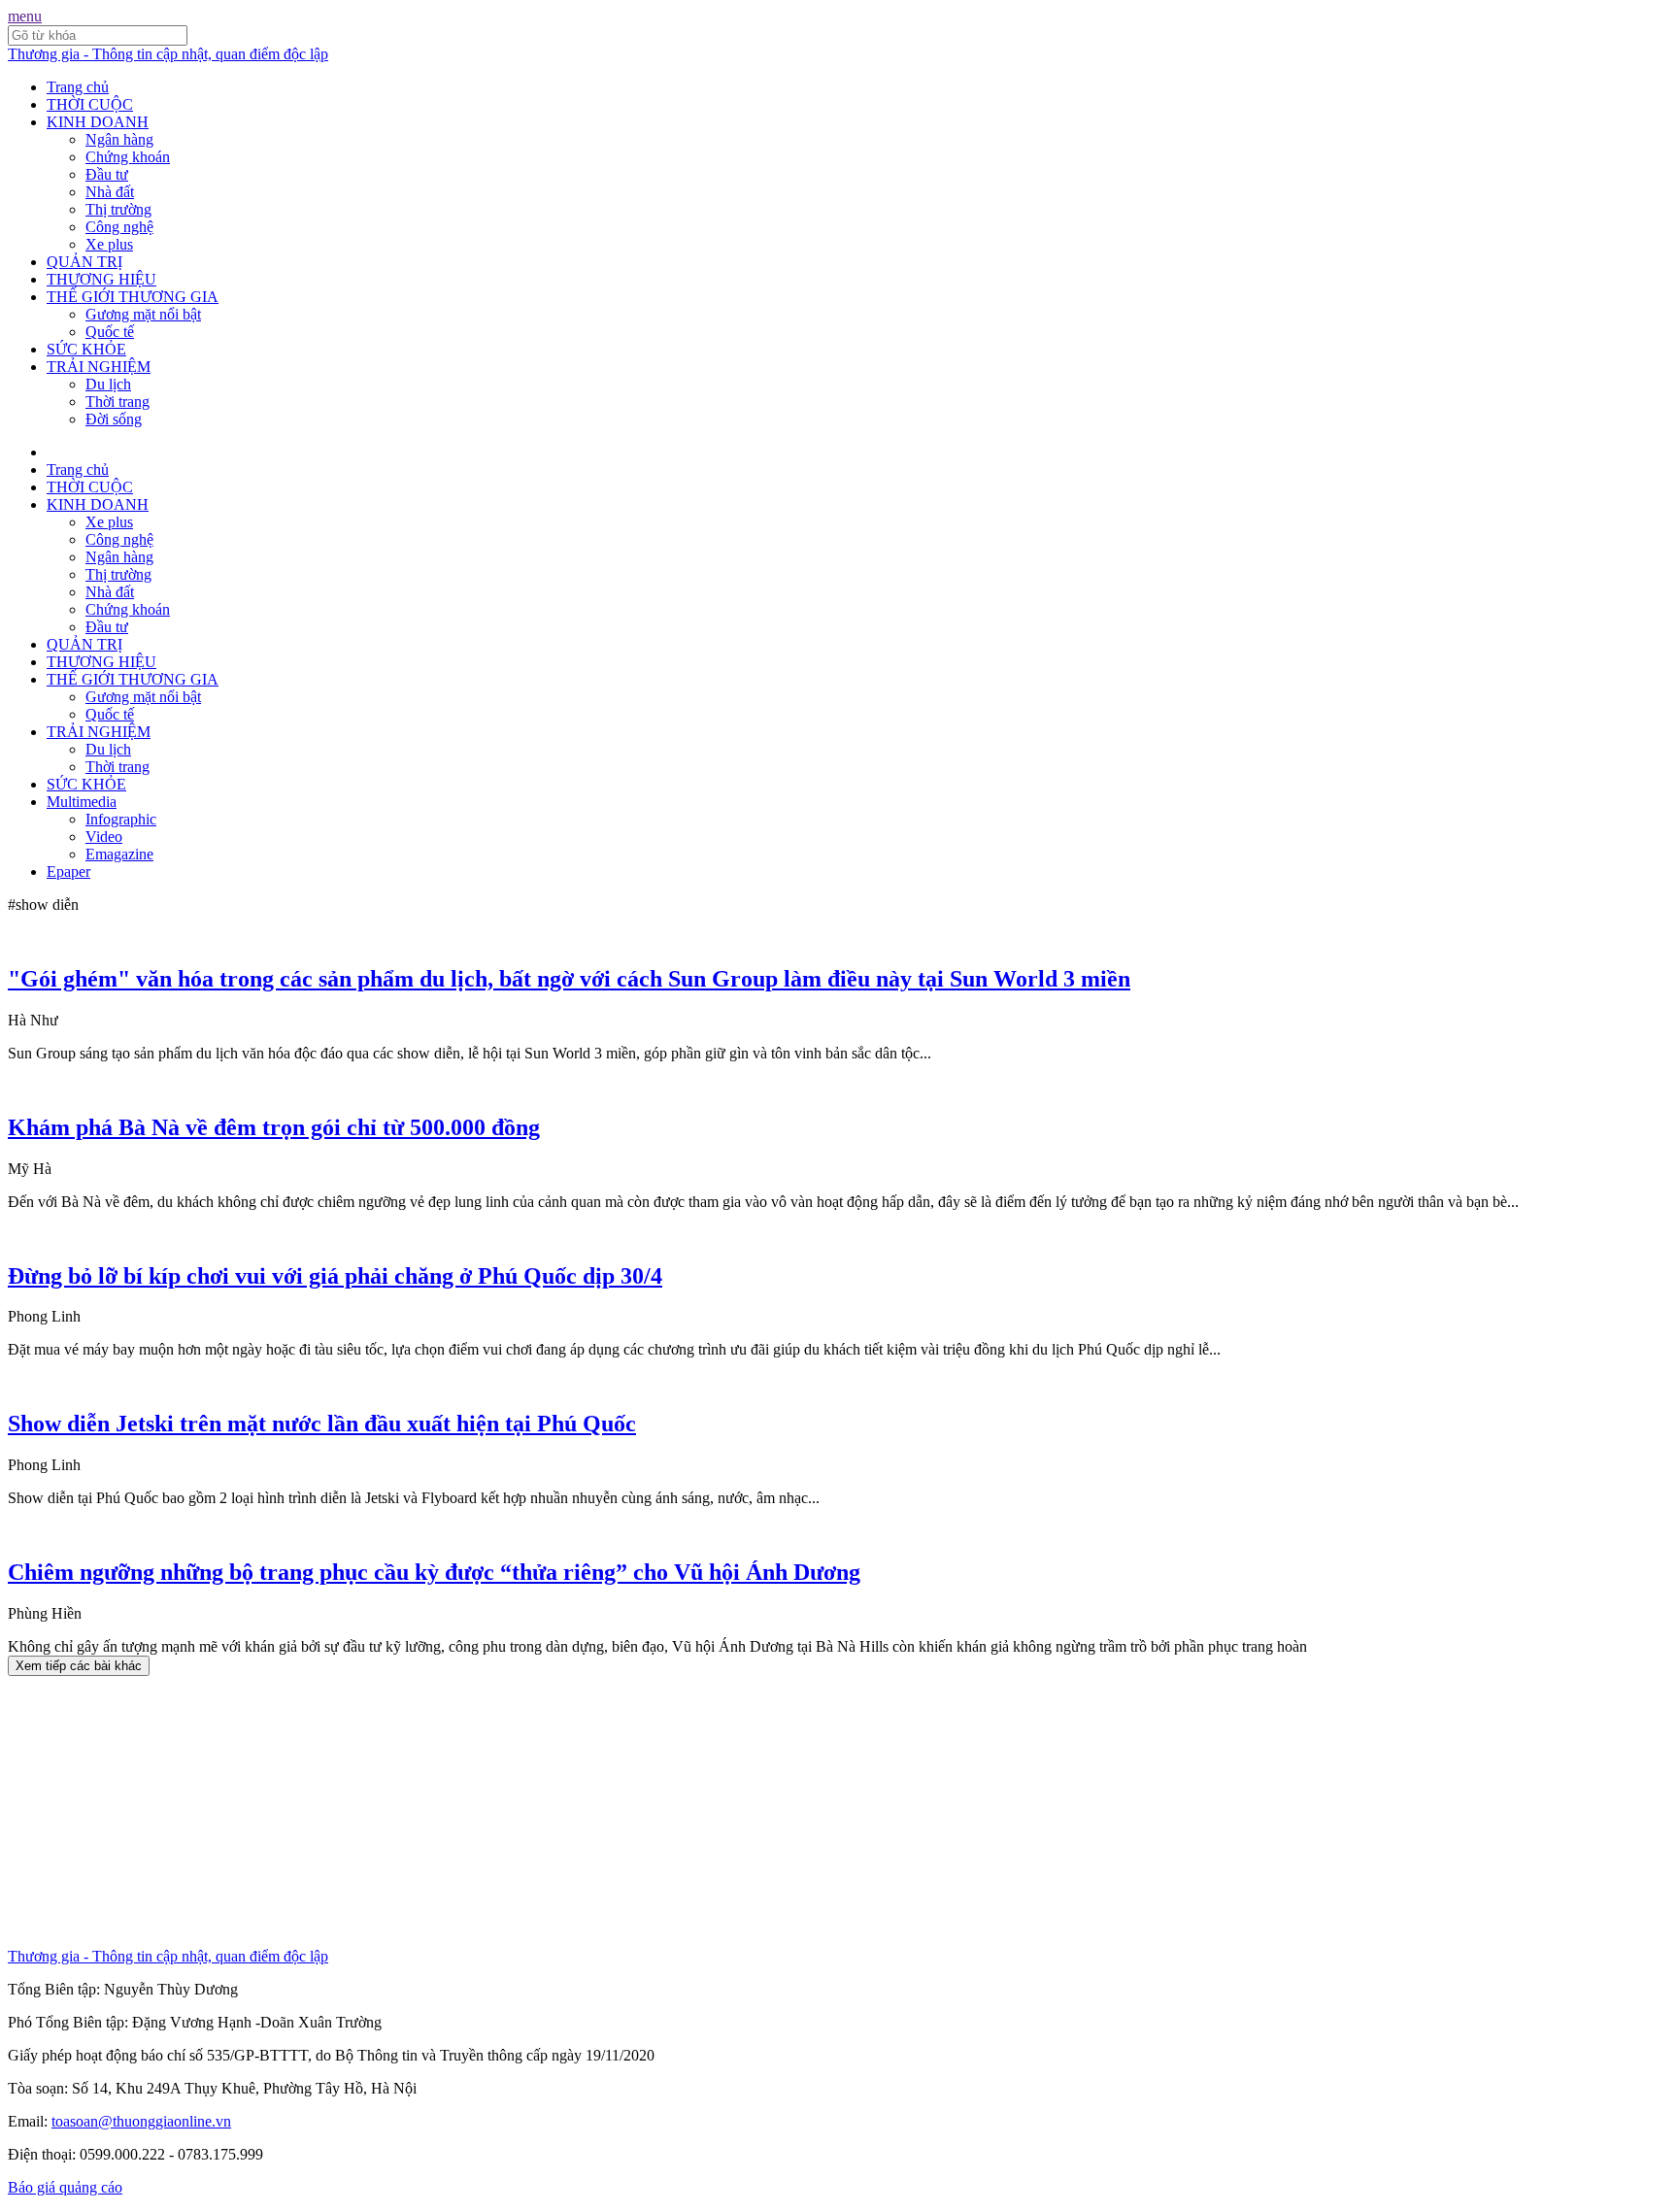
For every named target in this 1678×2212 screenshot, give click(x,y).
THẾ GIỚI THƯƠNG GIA (133, 297)
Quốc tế (110, 332)
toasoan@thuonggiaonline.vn (141, 2121)
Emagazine (119, 854)
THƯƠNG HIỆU (101, 279)
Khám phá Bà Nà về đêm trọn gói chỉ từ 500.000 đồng (274, 1127)
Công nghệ (119, 227)
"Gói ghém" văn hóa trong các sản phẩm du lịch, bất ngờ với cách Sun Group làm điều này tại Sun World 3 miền (569, 979)
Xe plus (109, 244)
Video (104, 837)
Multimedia (82, 802)
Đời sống (114, 419)
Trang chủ (78, 87)
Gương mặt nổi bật (143, 314)
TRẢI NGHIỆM (99, 367)
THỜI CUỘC (90, 104)
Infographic (121, 819)
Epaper (68, 871)
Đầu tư (107, 174)
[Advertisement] (590, 1812)
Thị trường (118, 209)
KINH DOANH (98, 122)
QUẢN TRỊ (84, 262)
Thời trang (117, 402)
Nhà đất (110, 192)
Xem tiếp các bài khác (79, 1666)
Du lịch (108, 384)
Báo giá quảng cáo (65, 2187)
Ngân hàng (119, 139)
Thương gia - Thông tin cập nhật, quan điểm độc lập (168, 54)
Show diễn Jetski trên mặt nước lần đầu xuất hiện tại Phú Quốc (322, 1424)
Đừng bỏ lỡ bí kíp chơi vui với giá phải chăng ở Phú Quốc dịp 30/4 (335, 1276)
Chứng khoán (128, 157)
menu (25, 16)
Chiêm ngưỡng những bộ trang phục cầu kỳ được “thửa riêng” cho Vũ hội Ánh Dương (434, 1572)
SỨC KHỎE (86, 349)
